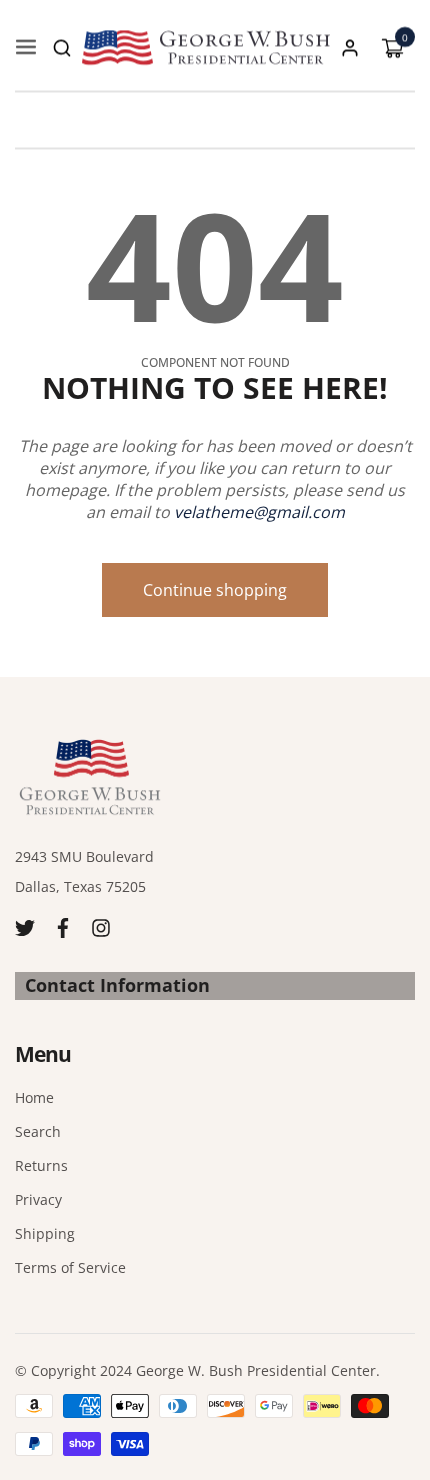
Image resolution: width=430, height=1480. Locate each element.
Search (38, 1131)
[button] (62, 48)
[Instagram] (101, 926)
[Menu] (26, 48)
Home (34, 1097)
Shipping (45, 1233)
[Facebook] (63, 926)
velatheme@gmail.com (259, 512)
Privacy (38, 1199)
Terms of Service (70, 1267)
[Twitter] (25, 926)
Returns (41, 1165)
